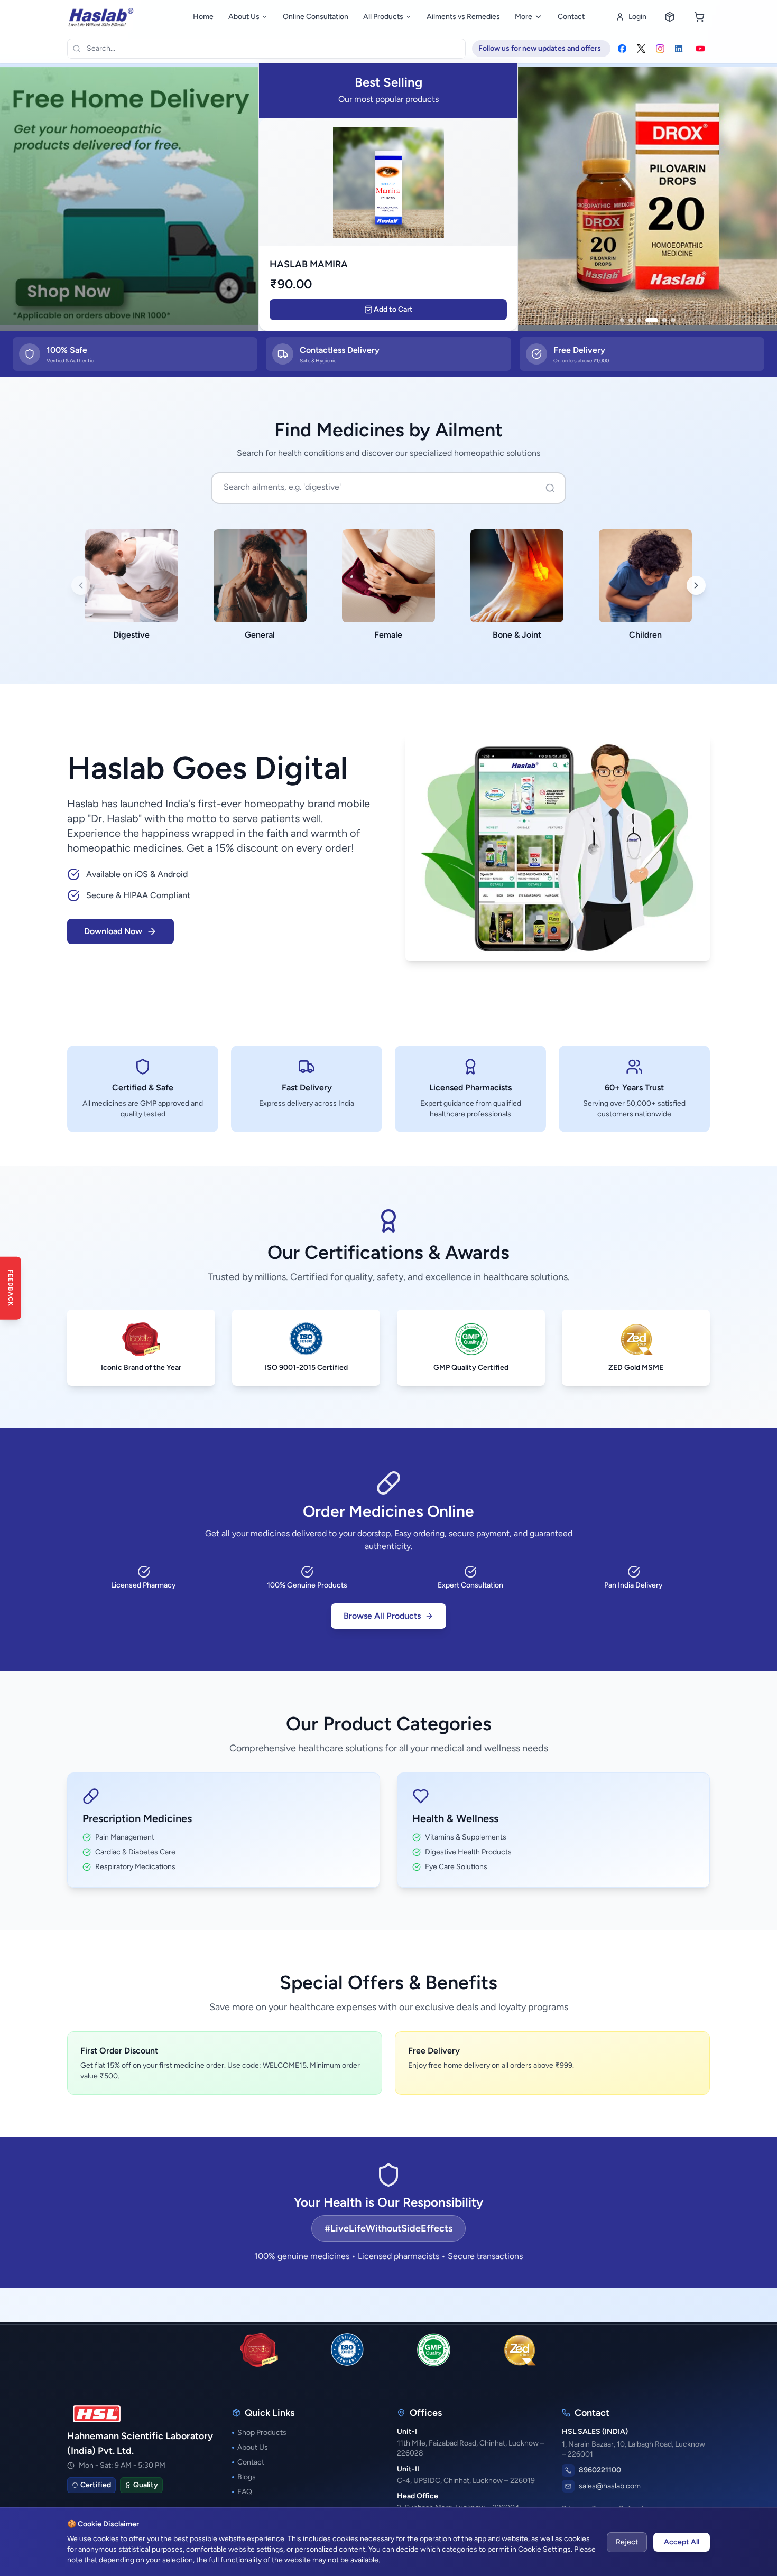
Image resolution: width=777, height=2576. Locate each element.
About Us (244, 17)
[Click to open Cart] (699, 17)
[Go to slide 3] (639, 320)
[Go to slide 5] (664, 320)
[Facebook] (622, 49)
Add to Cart (393, 309)
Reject (627, 2542)
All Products (383, 17)
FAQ (245, 2492)
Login (637, 17)
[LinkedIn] (679, 49)
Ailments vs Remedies (463, 17)
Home (203, 17)
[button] (647, 196)
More (524, 17)
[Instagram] (660, 49)
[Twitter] (641, 49)
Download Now (113, 931)
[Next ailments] (696, 585)
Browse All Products (382, 1616)
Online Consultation (316, 17)
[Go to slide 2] (631, 320)
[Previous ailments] (81, 585)
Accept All (682, 2542)
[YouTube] (700, 49)
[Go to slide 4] (652, 320)
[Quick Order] (670, 17)
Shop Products (262, 2433)
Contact (571, 17)
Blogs (247, 2477)
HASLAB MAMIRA (309, 264)
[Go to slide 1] (622, 320)
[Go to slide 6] (673, 320)
